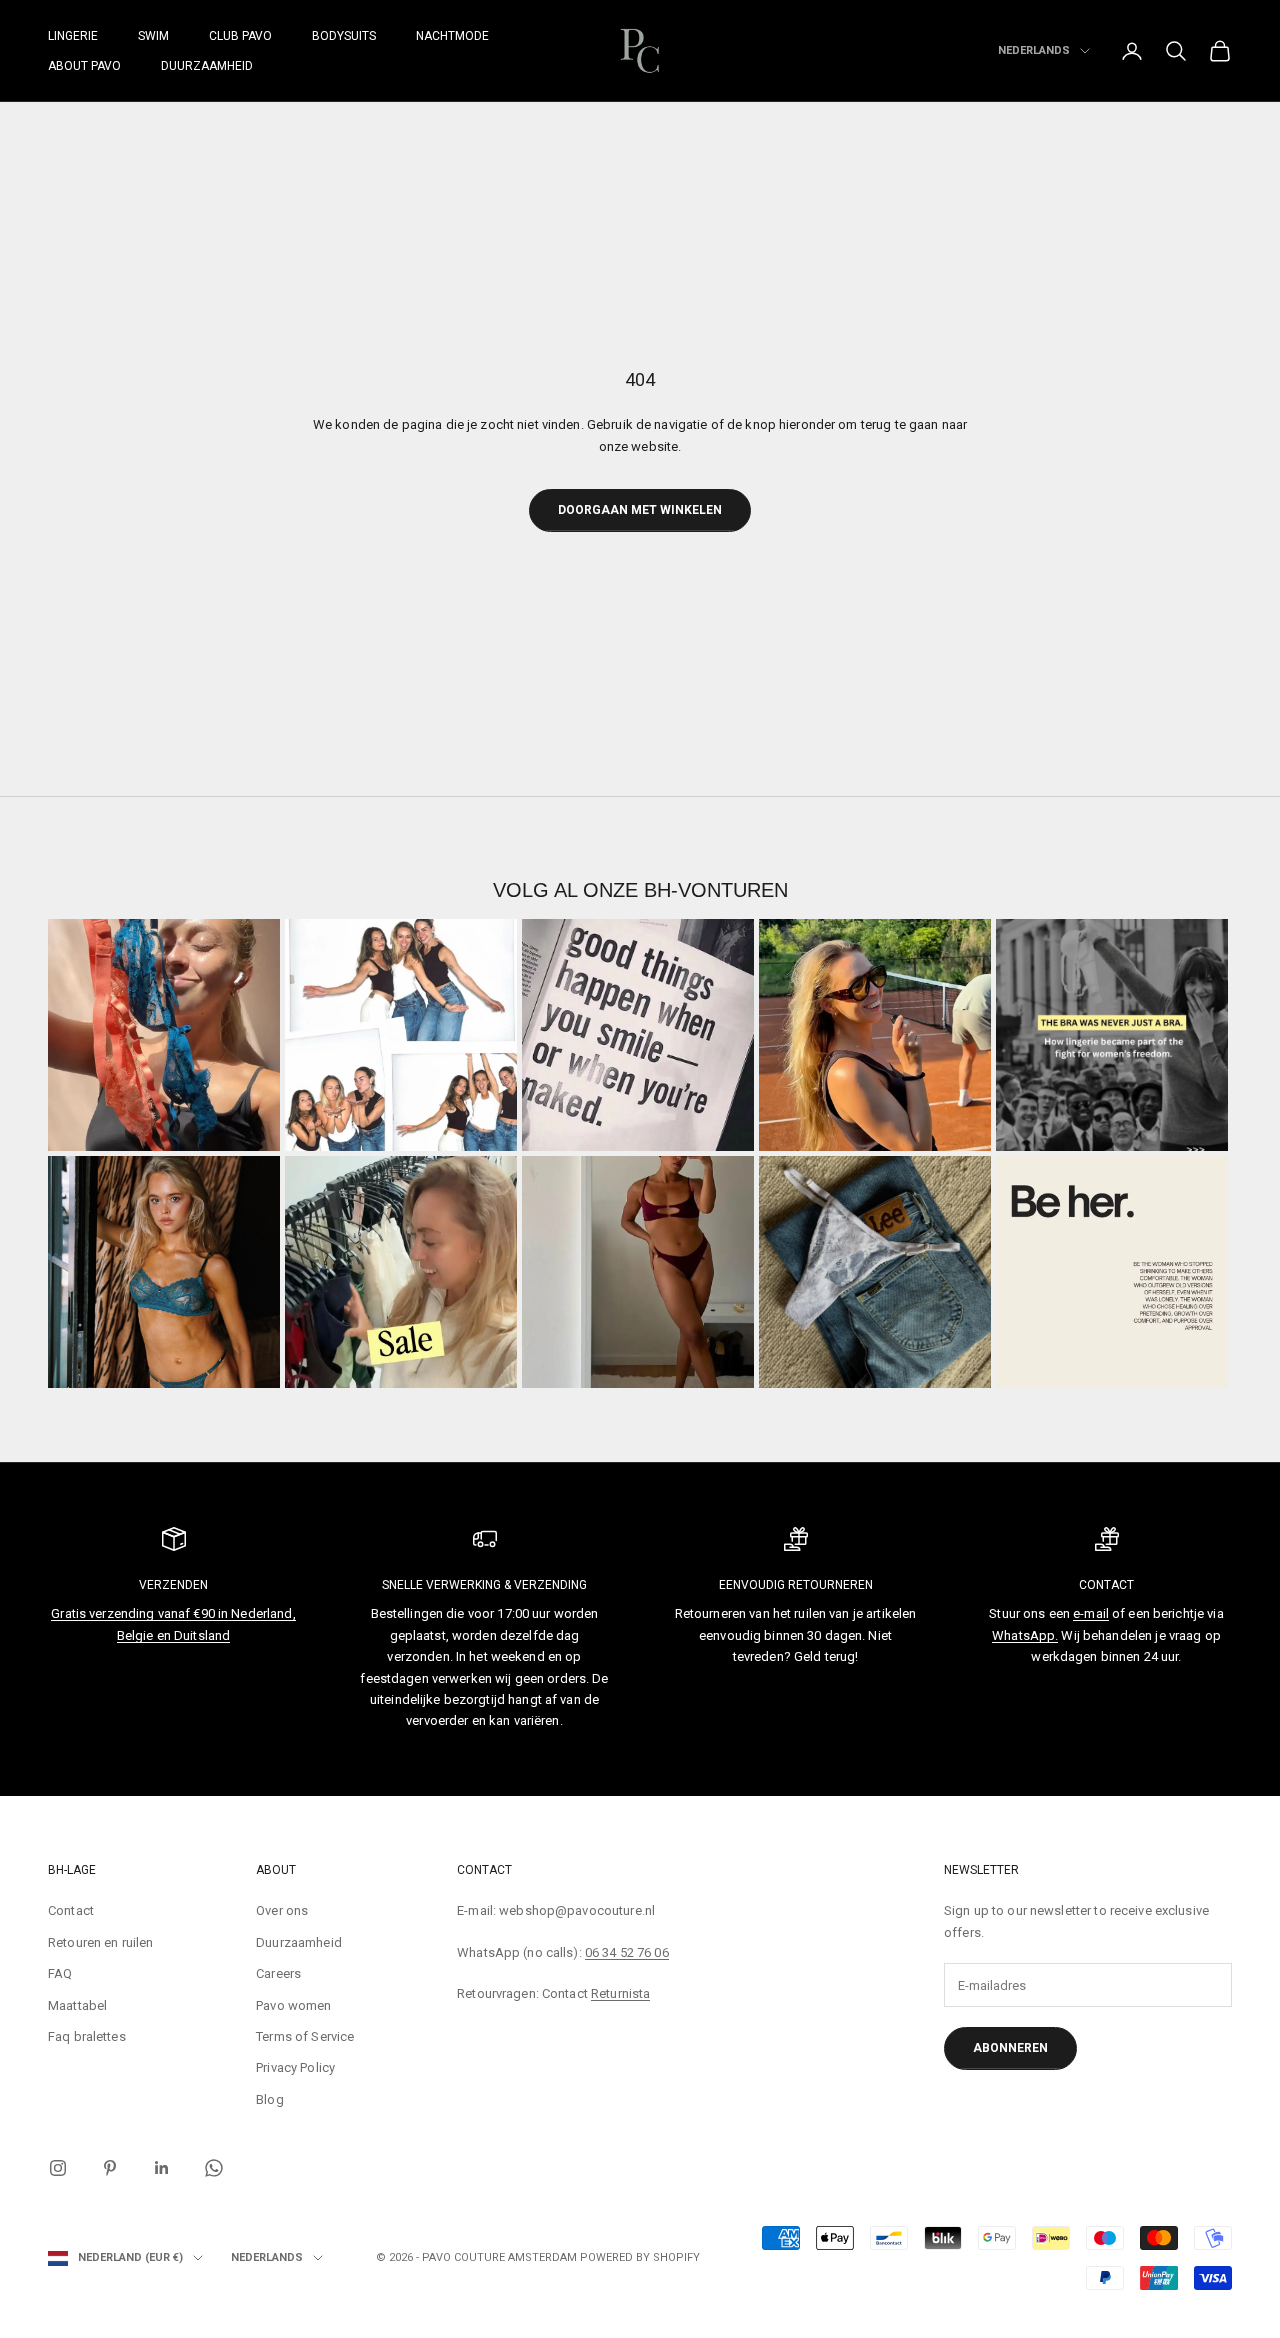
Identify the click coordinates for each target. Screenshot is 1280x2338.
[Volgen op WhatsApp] (214, 2168)
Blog (270, 2099)
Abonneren (1010, 2048)
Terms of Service (305, 2036)
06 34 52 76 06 (627, 1952)
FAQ (60, 1973)
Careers (278, 1973)
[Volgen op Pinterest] (110, 2168)
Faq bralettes (87, 2036)
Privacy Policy (295, 2067)
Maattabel (77, 2005)
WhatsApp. (1025, 1635)
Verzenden (173, 1585)
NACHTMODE (452, 36)
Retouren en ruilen (100, 1942)
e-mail (1091, 1613)
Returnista (620, 1993)
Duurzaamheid (207, 66)
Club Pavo (240, 36)
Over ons (282, 1910)
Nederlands (1034, 50)
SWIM (153, 36)
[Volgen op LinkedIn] (162, 2168)
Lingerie (73, 36)
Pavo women (293, 2005)
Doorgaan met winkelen (640, 510)
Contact (71, 1910)
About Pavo (84, 66)
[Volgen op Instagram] (58, 2168)
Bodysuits (344, 36)
